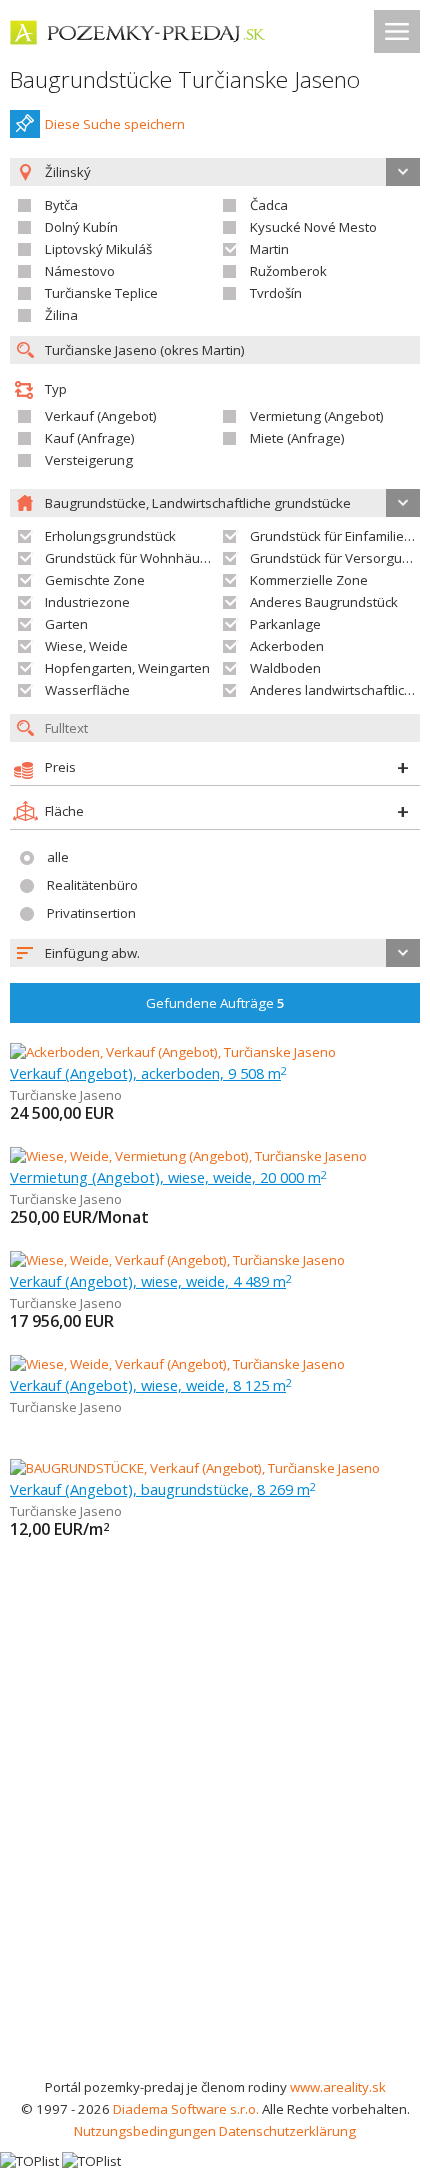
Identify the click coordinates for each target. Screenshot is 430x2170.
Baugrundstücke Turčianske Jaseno (185, 79)
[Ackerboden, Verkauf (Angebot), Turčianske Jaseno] (173, 1052)
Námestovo (80, 271)
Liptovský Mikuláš (98, 249)
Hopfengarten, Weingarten (127, 668)
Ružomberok (288, 271)
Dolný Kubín (81, 227)
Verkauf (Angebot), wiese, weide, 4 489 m (151, 1281)
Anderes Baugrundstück (324, 602)
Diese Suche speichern (115, 124)
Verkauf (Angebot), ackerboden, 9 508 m (148, 1073)
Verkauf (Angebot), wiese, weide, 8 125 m (151, 1385)
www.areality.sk (338, 2087)
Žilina (61, 315)
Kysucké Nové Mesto (313, 227)
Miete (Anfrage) (297, 438)
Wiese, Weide (86, 646)
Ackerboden (287, 646)
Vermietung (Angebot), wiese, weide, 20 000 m (168, 1177)
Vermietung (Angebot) (317, 416)
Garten (66, 624)
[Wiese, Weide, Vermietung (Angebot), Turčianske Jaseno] (188, 1156)
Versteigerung (89, 460)
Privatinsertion (91, 913)
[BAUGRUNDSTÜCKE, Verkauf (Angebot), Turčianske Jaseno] (195, 1468)
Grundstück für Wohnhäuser (132, 558)
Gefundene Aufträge (215, 1003)
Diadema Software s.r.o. (186, 2109)
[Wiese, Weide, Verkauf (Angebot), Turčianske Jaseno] (177, 1260)
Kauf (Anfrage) (90, 438)
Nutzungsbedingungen (145, 2131)
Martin (269, 249)
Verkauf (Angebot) (101, 416)
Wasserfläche (87, 690)
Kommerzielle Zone (309, 580)
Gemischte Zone (95, 580)
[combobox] (215, 953)
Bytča (61, 205)
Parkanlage (285, 624)
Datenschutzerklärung (287, 2131)
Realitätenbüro (92, 885)
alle (58, 857)
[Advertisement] (215, 1851)
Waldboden (285, 668)
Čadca (269, 205)
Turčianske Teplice (101, 293)
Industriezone (87, 602)
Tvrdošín (276, 293)
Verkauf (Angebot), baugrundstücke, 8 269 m (163, 1489)
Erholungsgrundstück (110, 536)
